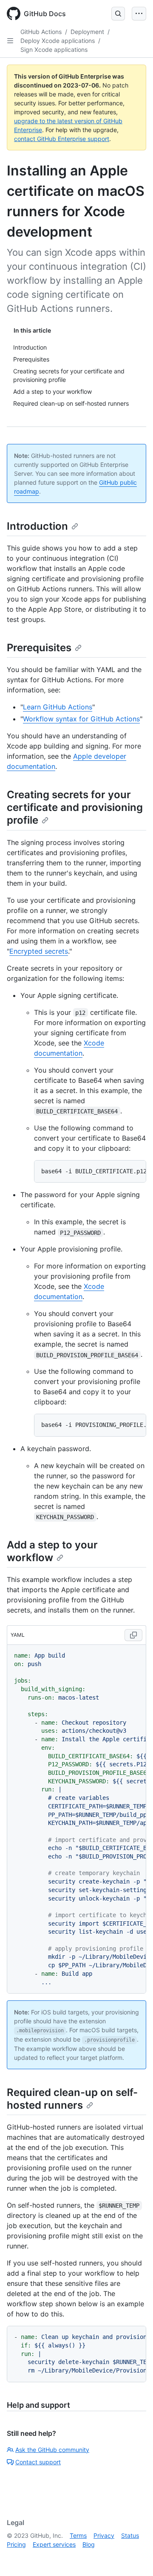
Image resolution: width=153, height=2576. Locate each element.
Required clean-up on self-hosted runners (72, 2099)
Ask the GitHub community (52, 2450)
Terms (78, 2535)
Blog (89, 2544)
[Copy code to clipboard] (133, 1635)
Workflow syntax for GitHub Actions (81, 719)
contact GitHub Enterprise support (62, 139)
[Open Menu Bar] (139, 14)
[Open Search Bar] (118, 14)
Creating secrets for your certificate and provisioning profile (75, 807)
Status (130, 2535)
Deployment (87, 32)
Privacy (104, 2535)
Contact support (38, 2462)
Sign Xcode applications (54, 49)
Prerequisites (39, 648)
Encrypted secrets (39, 951)
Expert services (54, 2544)
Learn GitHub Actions (58, 707)
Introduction (37, 526)
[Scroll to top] (134, 2557)
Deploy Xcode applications (58, 41)
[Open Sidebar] (10, 41)
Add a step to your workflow (52, 1551)
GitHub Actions (41, 32)
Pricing (16, 2544)
